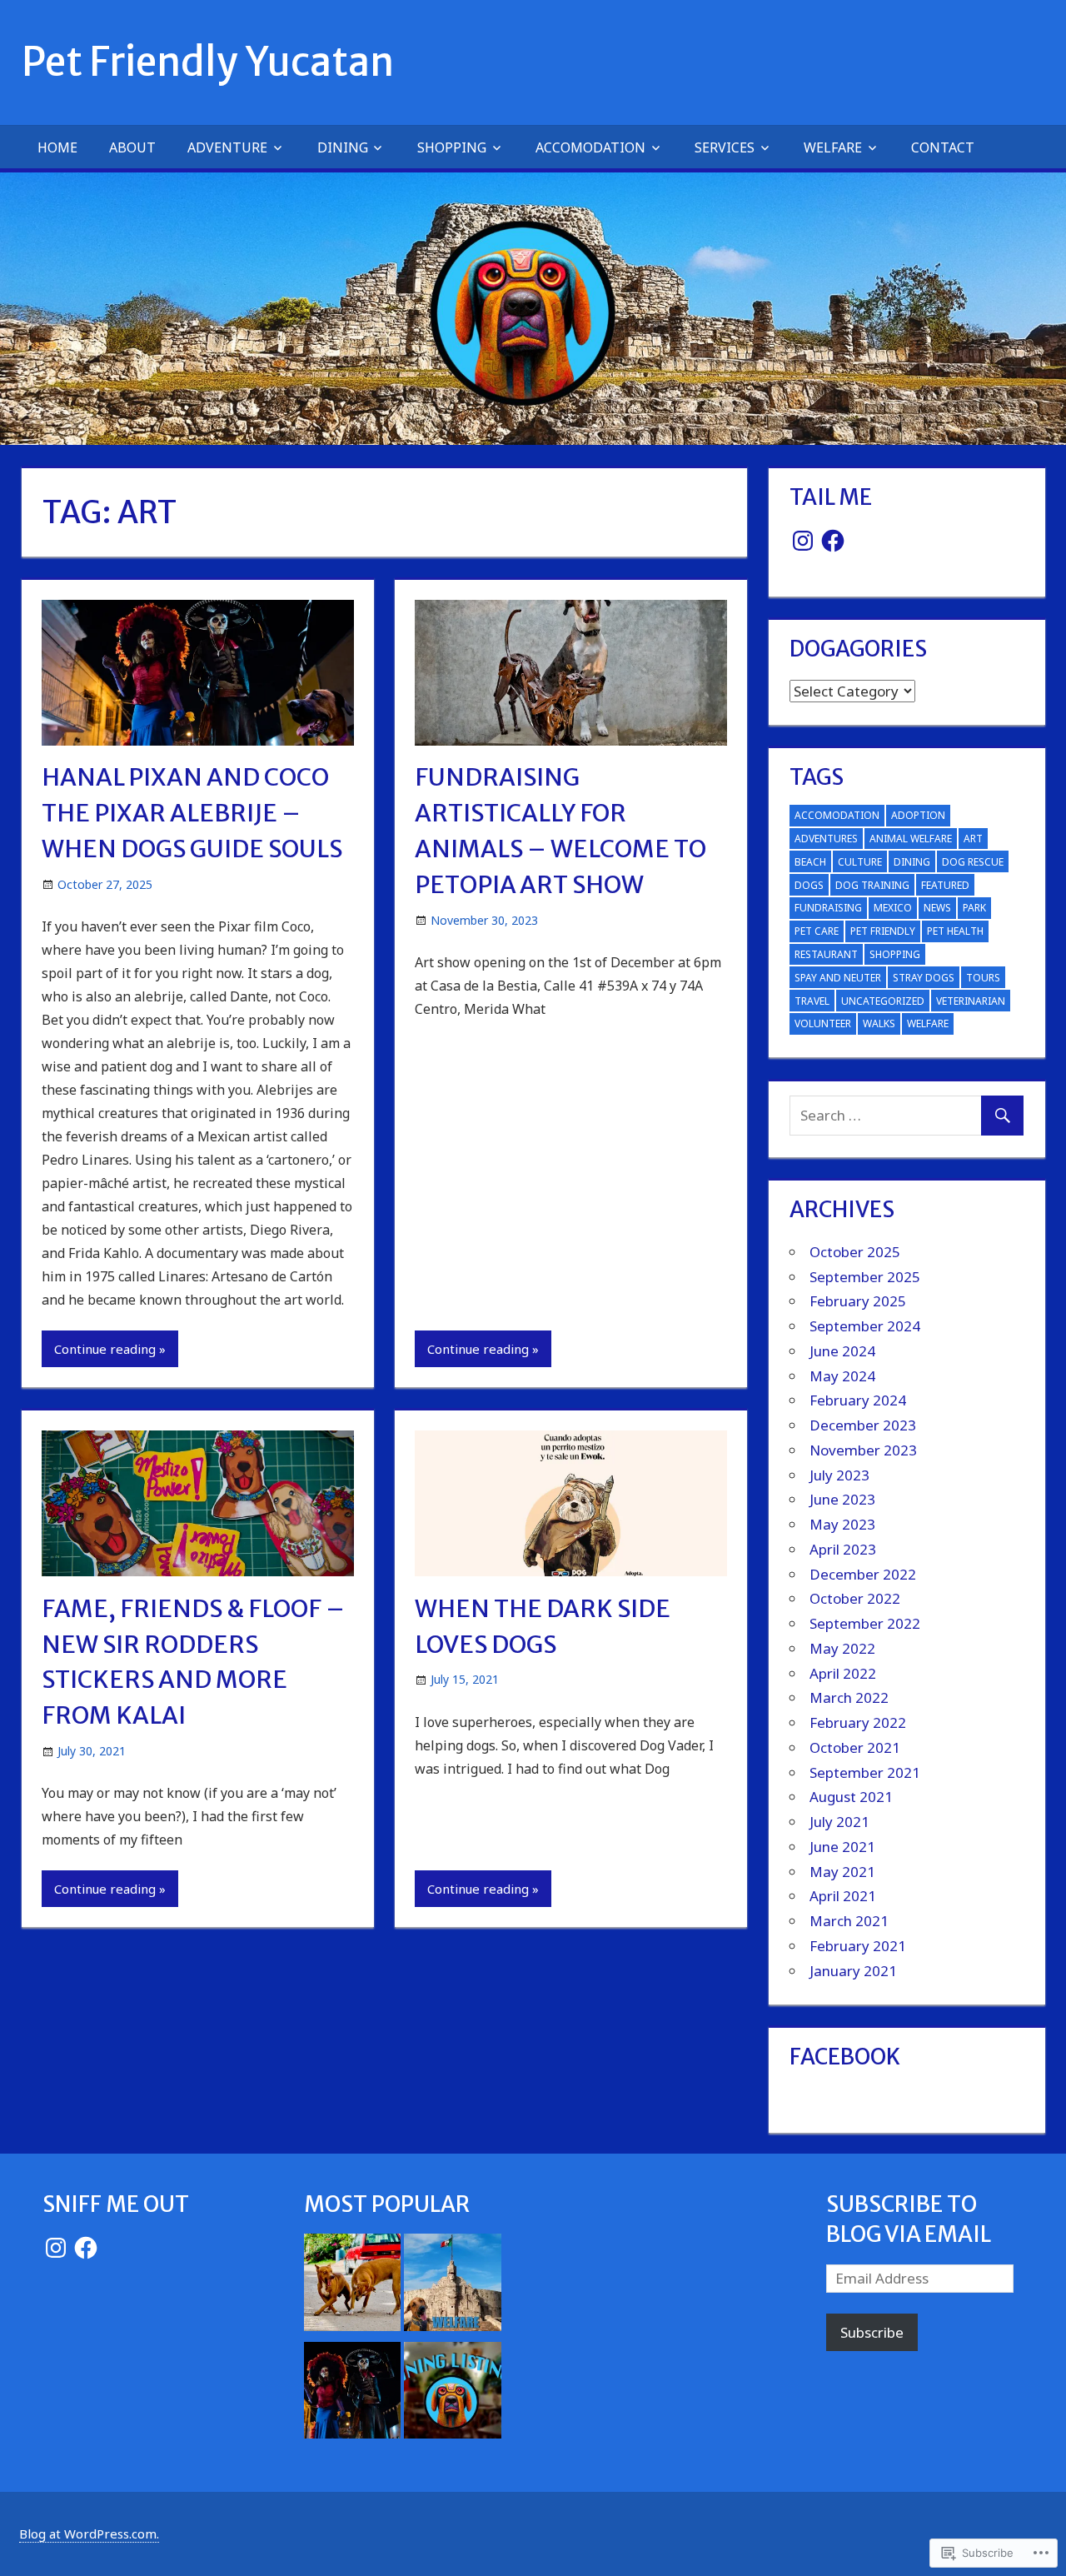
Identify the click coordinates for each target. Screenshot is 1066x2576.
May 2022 (842, 1648)
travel (812, 1001)
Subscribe (872, 2332)
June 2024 (842, 1351)
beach (810, 862)
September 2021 (865, 1772)
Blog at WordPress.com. (89, 2534)
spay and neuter (838, 978)
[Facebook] (833, 541)
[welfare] (453, 2286)
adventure (227, 147)
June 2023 (842, 1499)
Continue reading (105, 1349)
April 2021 (843, 1896)
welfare (833, 147)
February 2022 (858, 1722)
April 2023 (843, 1549)
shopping (452, 147)
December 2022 (863, 1574)
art (973, 839)
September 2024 (865, 1326)
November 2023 (863, 1450)
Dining (343, 147)
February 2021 (858, 1946)
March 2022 (849, 1697)
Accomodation (590, 147)
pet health (955, 931)
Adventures (826, 839)
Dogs (809, 885)
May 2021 (842, 1872)
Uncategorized (883, 1001)
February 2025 (858, 1301)
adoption (918, 815)
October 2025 (855, 1252)
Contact (943, 147)
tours (983, 978)
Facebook (845, 2057)
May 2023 (842, 1524)
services (725, 147)
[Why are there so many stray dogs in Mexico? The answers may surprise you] (353, 2286)
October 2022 (855, 1598)
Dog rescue (973, 862)
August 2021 (851, 1797)
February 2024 (858, 1400)
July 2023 (839, 1475)
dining (912, 862)
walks (879, 1023)
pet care (817, 931)
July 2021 (839, 1822)
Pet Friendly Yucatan (208, 62)
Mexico (893, 908)
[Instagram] (803, 541)
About (132, 147)
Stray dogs (924, 978)
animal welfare (911, 839)
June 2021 (842, 1847)
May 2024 (842, 1376)
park (974, 908)
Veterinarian (971, 1001)
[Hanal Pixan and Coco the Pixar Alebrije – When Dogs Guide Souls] (353, 2394)
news (937, 908)
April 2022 (843, 1673)
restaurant (826, 954)
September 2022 (865, 1623)
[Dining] (453, 2394)
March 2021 (849, 1921)
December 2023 (863, 1425)
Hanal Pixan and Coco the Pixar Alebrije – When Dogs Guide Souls (192, 813)
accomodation (837, 815)
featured (945, 885)
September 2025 (865, 1277)
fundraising (828, 908)
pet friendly (883, 931)
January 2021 (853, 1971)
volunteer (823, 1023)
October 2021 (855, 1747)
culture (860, 862)
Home (57, 147)
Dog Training (872, 885)
